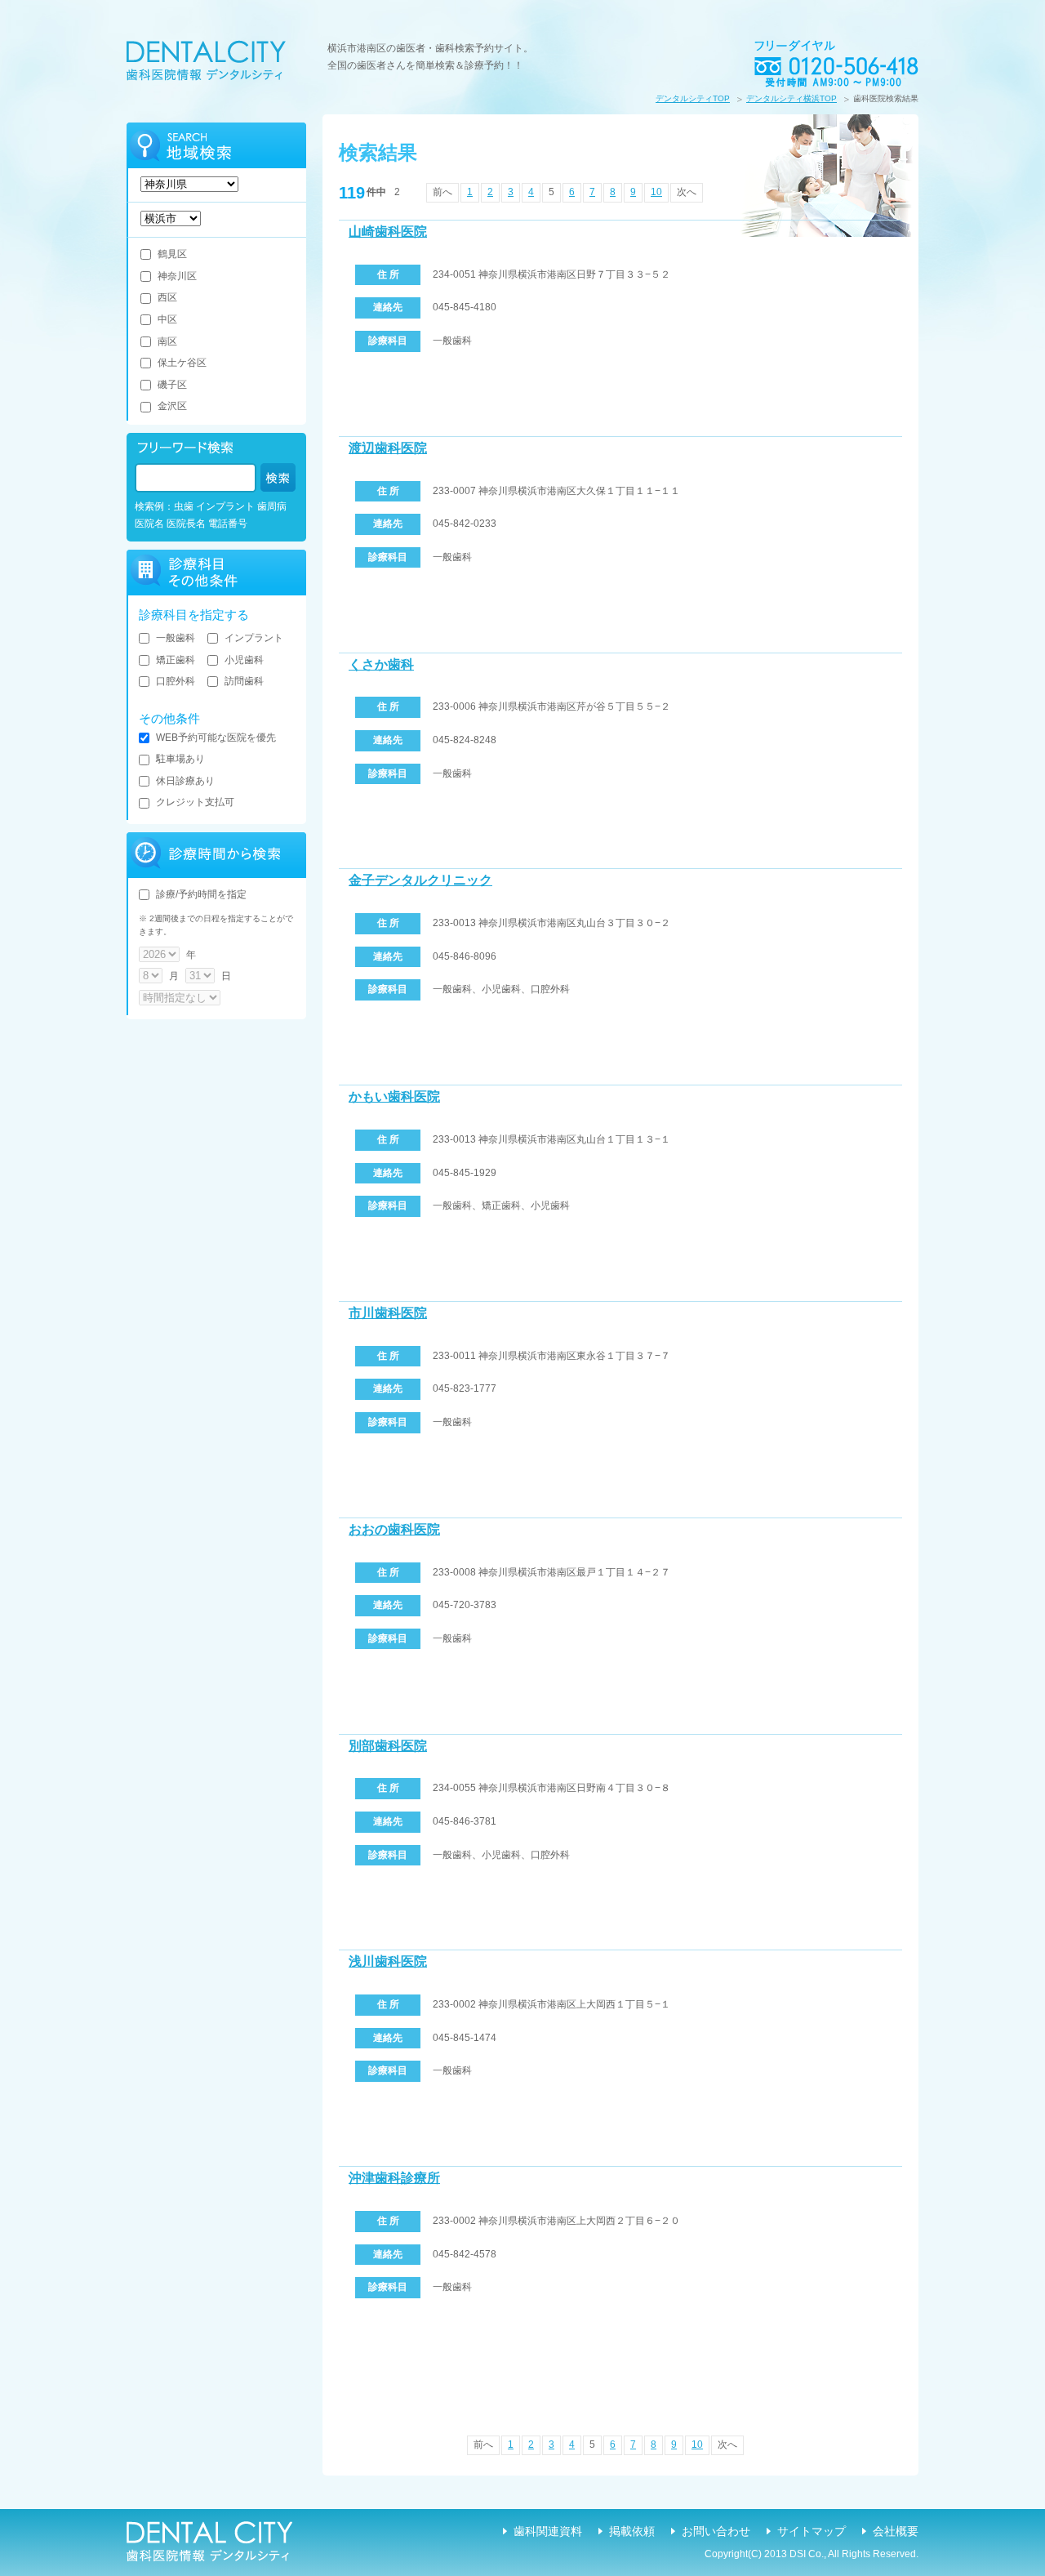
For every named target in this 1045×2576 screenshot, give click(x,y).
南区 (167, 341)
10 (656, 192)
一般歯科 (176, 638)
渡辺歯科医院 (388, 448)
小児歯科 (244, 660)
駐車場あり (180, 759)
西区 (167, 297)
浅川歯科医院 (388, 1961)
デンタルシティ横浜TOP (792, 98)
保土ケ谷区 (182, 363)
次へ (687, 192)
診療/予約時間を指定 (201, 894)
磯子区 (172, 385)
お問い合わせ (716, 2531)
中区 (167, 319)
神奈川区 (177, 276)
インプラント (254, 638)
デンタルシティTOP (693, 98)
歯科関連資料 (548, 2531)
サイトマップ (812, 2531)
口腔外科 (176, 681)
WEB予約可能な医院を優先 (216, 738)
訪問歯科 (244, 681)
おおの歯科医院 (394, 1529)
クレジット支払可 (195, 802)
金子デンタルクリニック (420, 880)
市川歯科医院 (388, 1313)
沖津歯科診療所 (394, 2178)
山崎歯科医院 (388, 232)
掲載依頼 (632, 2531)
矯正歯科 (176, 660)
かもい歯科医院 (394, 1096)
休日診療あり (185, 781)
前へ (442, 192)
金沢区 (172, 406)
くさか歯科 (381, 664)
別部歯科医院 (388, 1746)
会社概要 (896, 2531)
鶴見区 (172, 254)
